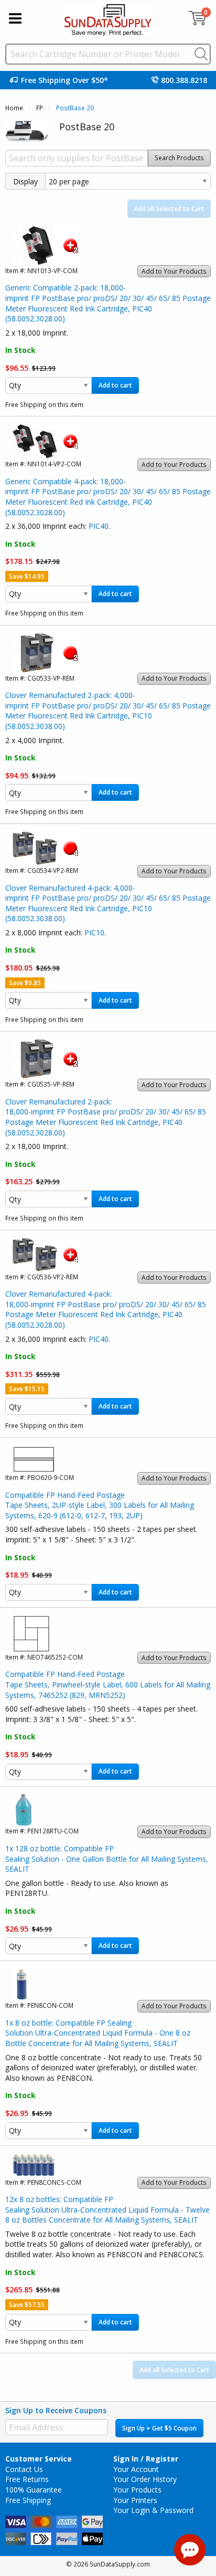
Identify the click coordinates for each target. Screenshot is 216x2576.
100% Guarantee (34, 2490)
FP (40, 108)
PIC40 (99, 526)
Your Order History (145, 2479)
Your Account (136, 2469)
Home (14, 108)
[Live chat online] (190, 2550)
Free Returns (27, 2479)
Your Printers (135, 2500)
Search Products (179, 158)
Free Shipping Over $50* (64, 80)
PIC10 (94, 932)
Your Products (137, 2490)
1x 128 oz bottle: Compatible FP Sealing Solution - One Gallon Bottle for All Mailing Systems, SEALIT (107, 1859)
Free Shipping (28, 2500)
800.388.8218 (184, 80)
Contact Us (24, 2469)
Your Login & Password (153, 2510)
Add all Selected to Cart (169, 209)
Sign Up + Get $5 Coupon (159, 2428)
